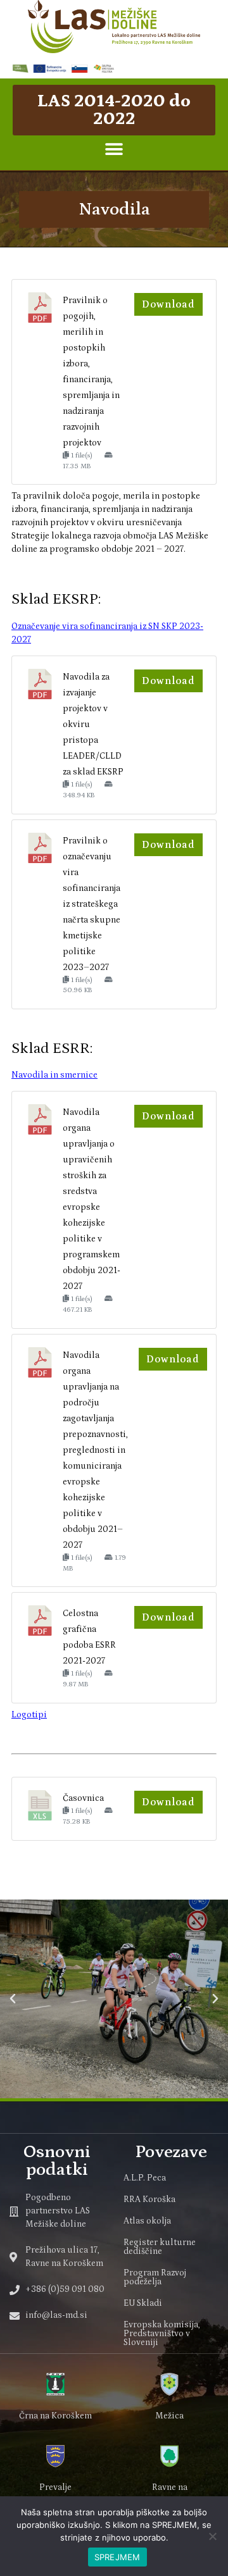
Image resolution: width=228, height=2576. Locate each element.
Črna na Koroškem (55, 2416)
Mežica (169, 2416)
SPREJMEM (117, 2557)
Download (168, 304)
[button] (114, 150)
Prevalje (55, 2487)
